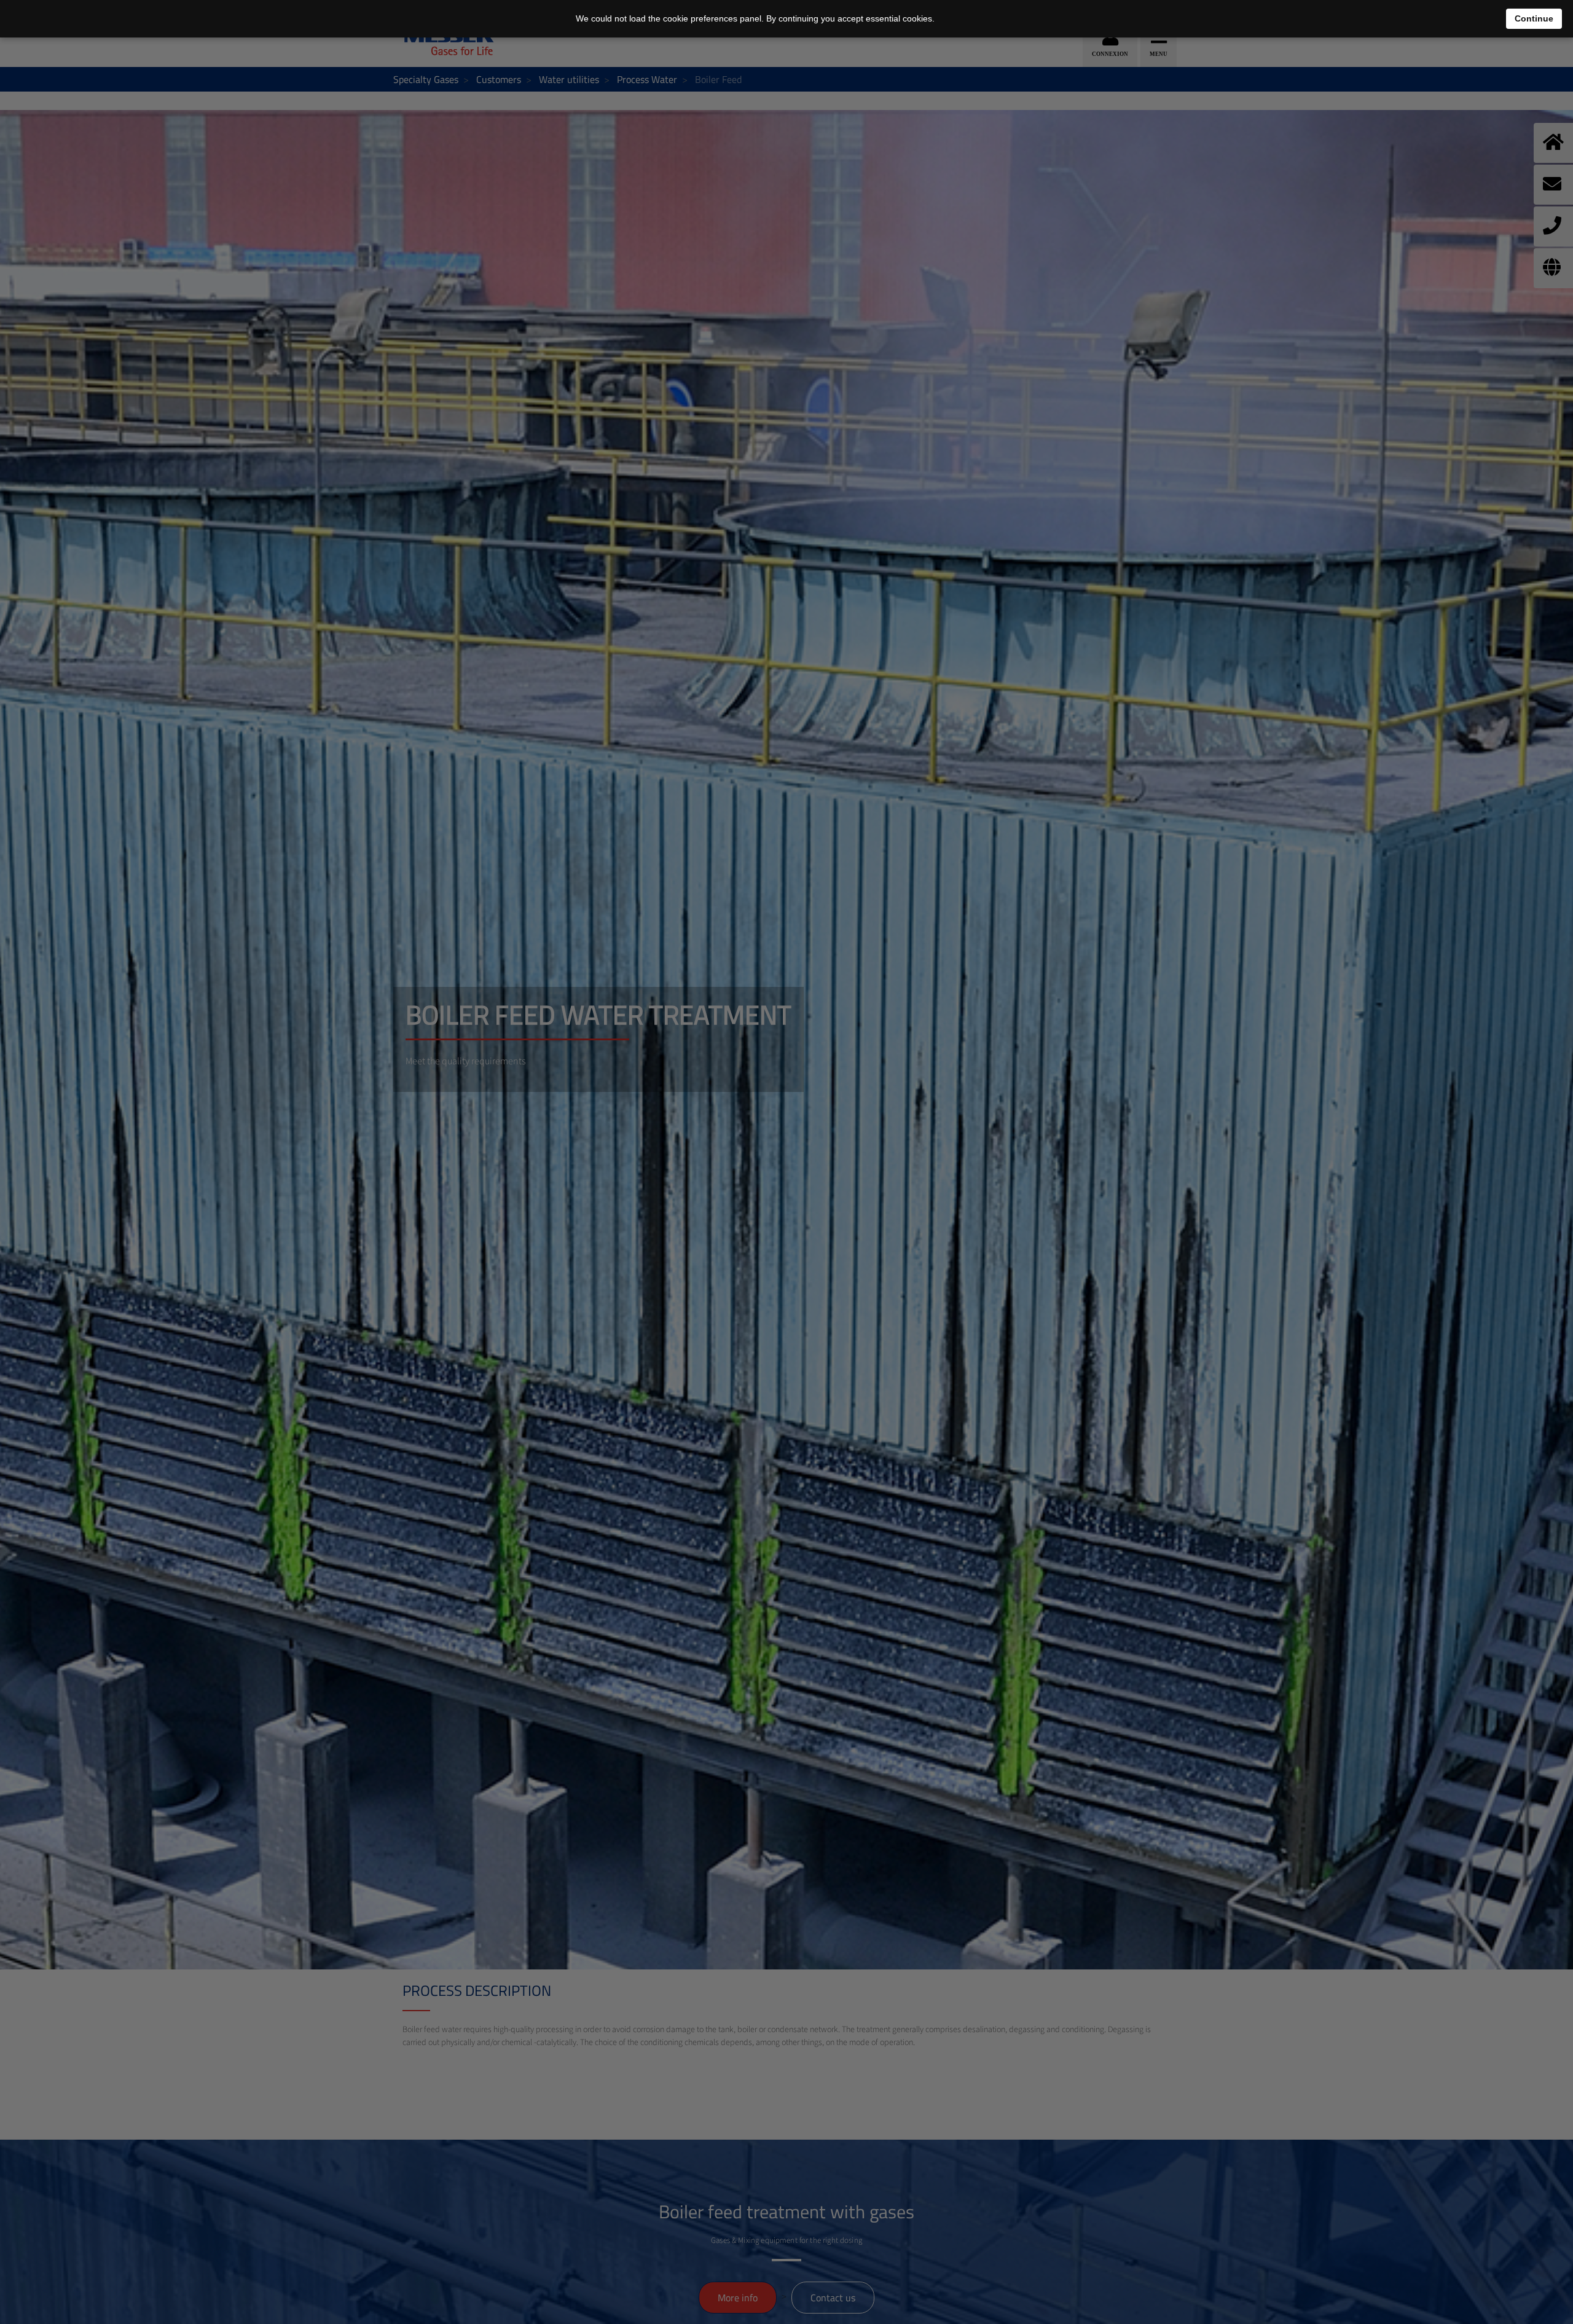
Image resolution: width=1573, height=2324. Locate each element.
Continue (1534, 18)
